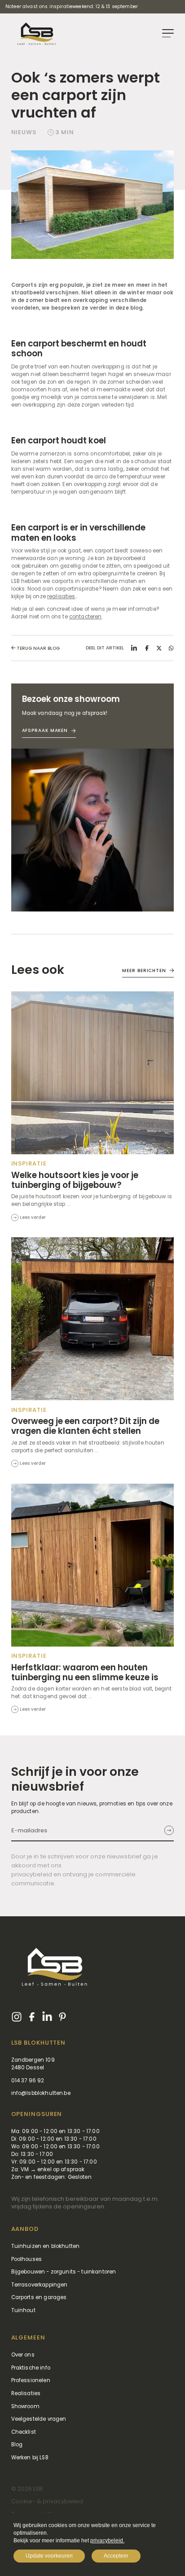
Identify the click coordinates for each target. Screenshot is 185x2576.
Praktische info (31, 2368)
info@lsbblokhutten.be (41, 2093)
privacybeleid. (107, 2541)
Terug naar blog (37, 648)
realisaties (61, 596)
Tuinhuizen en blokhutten (46, 2246)
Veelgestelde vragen (39, 2419)
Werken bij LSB (30, 2458)
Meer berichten (144, 970)
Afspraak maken (45, 730)
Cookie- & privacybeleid (47, 2501)
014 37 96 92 (28, 2081)
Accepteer (116, 2556)
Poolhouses (27, 2259)
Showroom (25, 2406)
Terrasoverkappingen (40, 2285)
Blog (17, 2445)
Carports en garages (39, 2297)
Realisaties (26, 2393)
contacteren (86, 617)
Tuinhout (23, 2310)
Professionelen (31, 2380)
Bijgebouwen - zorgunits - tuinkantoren (64, 2272)
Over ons (23, 2355)
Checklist (24, 2432)
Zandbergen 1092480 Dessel (33, 2064)
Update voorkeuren (49, 2556)
